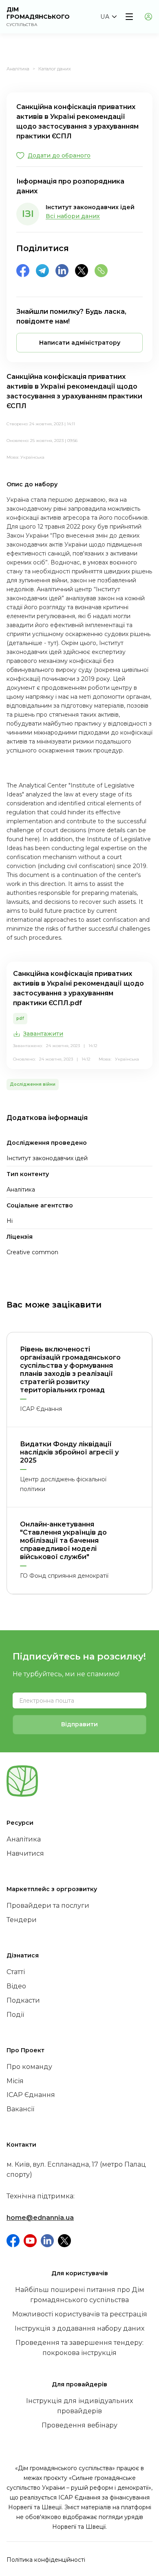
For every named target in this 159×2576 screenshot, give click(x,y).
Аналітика (18, 69)
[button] (108, 17)
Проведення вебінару (79, 2425)
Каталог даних (55, 69)
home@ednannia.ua (40, 2218)
